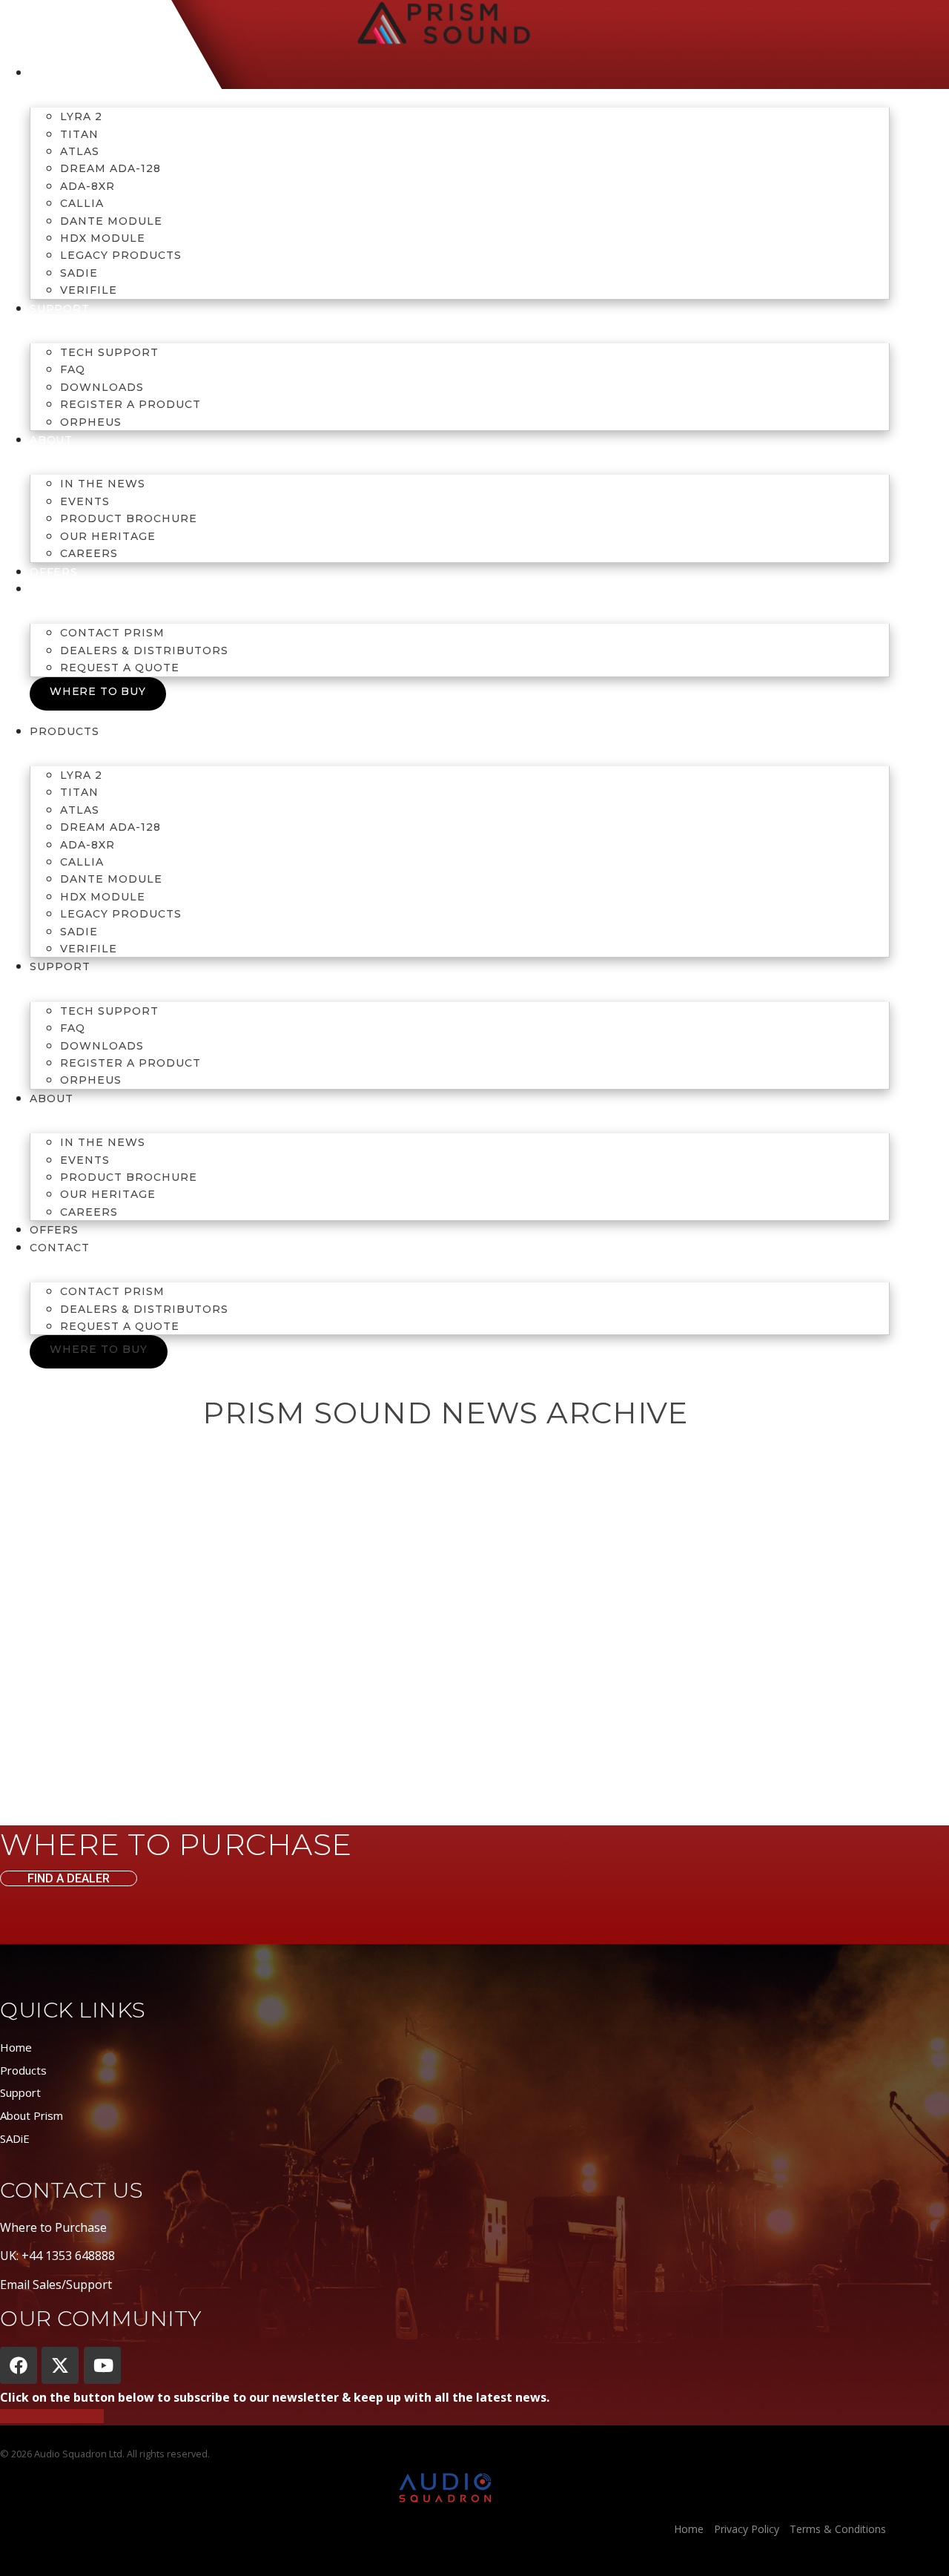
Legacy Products (121, 255)
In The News (103, 484)
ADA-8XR (87, 186)
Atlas (80, 151)
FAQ (73, 369)
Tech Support (109, 352)
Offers (54, 572)
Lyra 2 (81, 116)
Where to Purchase (53, 2227)
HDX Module (103, 238)
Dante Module (111, 221)
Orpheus (91, 422)
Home (16, 2047)
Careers (89, 553)
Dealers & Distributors (144, 650)
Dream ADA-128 (110, 168)
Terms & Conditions (838, 2529)
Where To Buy (98, 691)
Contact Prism (112, 633)
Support (20, 2092)
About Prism (32, 2115)
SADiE (79, 273)
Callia (82, 203)
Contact (59, 589)
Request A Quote (120, 668)
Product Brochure (129, 518)
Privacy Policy (747, 2529)
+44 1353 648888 (68, 2256)
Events (85, 501)
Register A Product (130, 404)
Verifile (89, 290)
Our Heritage (108, 536)
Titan (79, 134)
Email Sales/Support (56, 2285)
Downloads (102, 387)
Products (64, 73)
